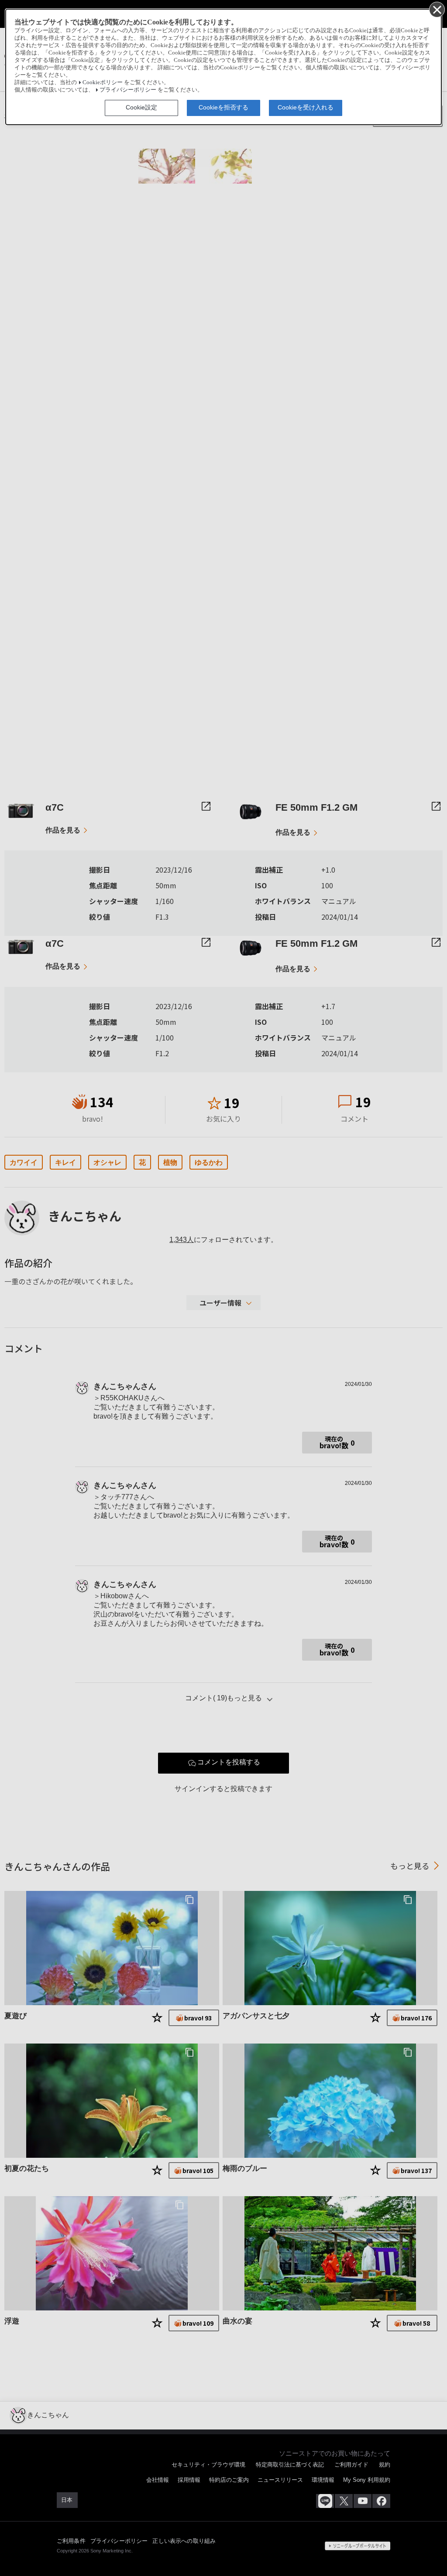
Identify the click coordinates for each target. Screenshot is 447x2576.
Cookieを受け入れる (306, 107)
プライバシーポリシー (128, 90)
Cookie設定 (141, 107)
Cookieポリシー (103, 82)
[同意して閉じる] (437, 9)
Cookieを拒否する (223, 107)
